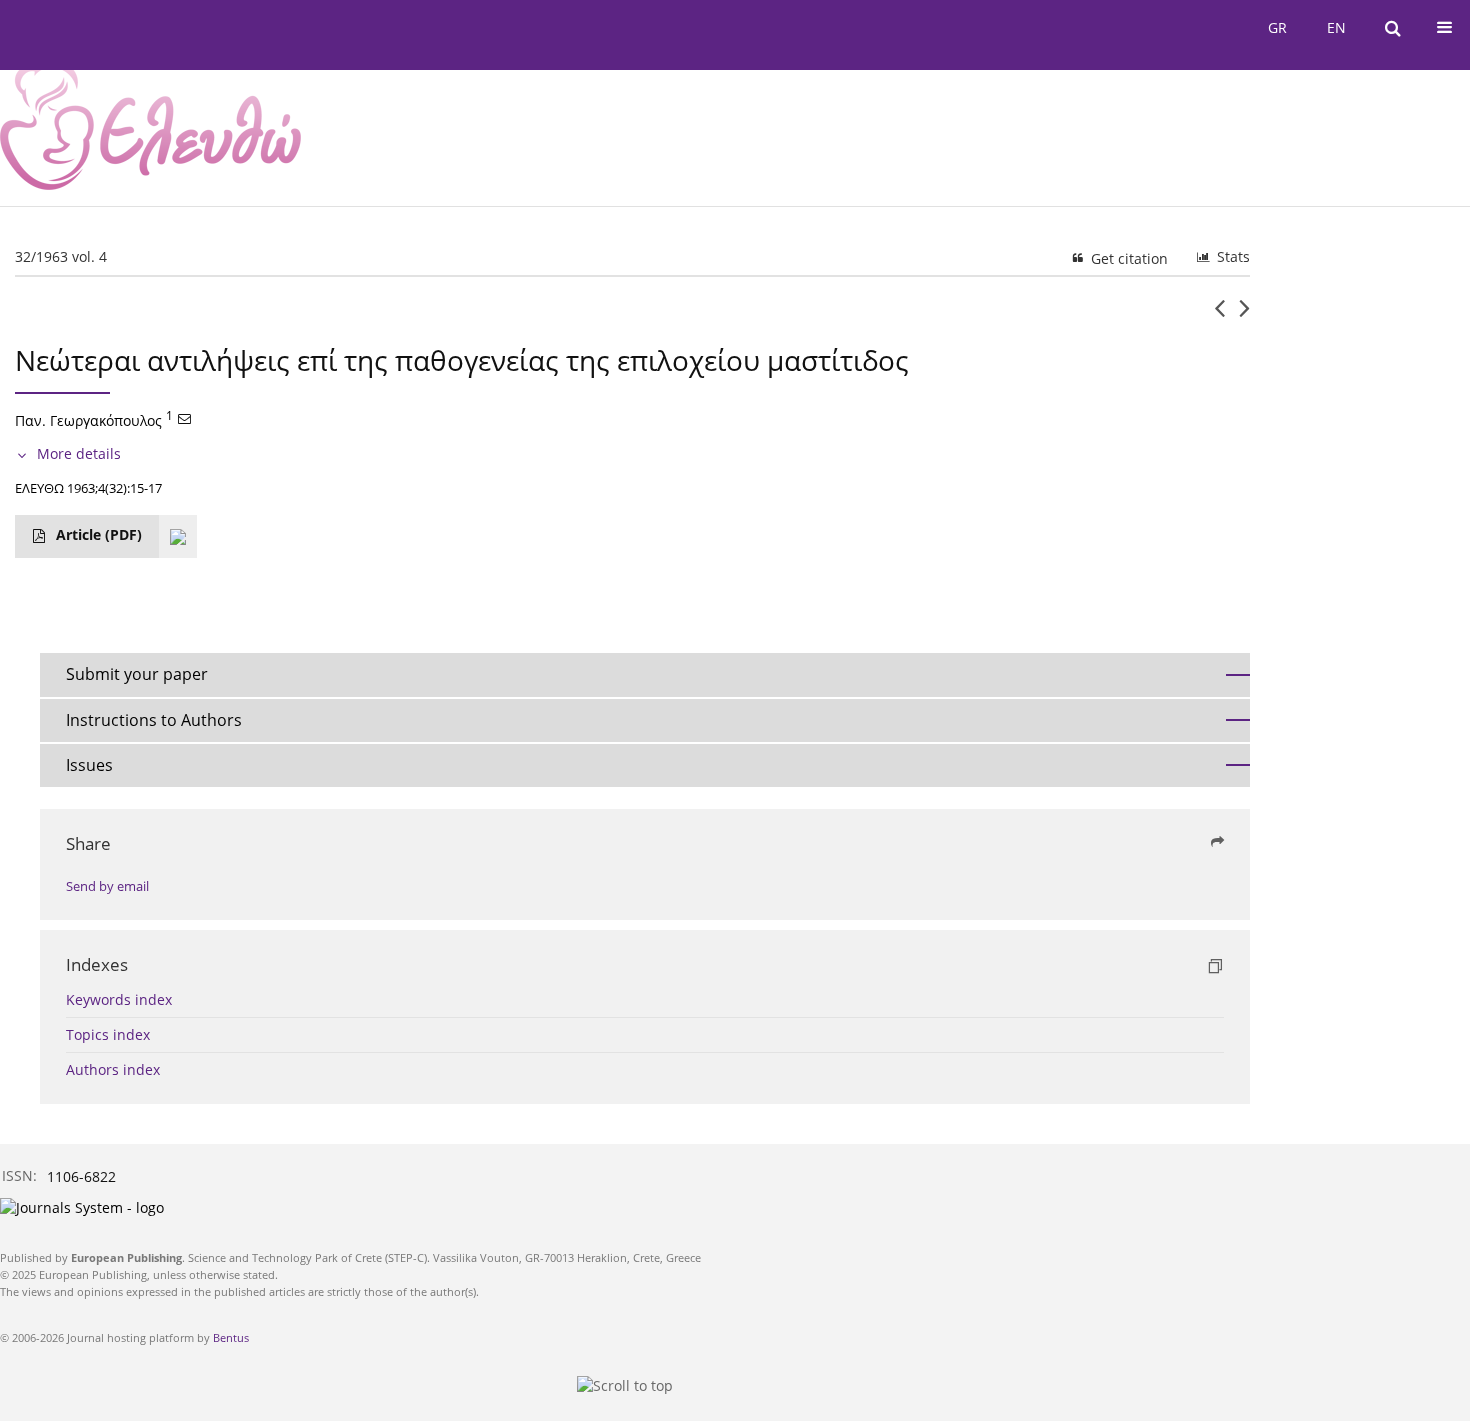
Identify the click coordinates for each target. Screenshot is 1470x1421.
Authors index (113, 1069)
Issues (89, 765)
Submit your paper (137, 674)
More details (79, 453)
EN (1336, 27)
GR (1277, 27)
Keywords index (119, 999)
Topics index (108, 1034)
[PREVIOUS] (1219, 316)
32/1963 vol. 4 (61, 256)
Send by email (107, 886)
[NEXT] (1244, 316)
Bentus (231, 1337)
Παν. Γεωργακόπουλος (88, 420)
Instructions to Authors (154, 720)
